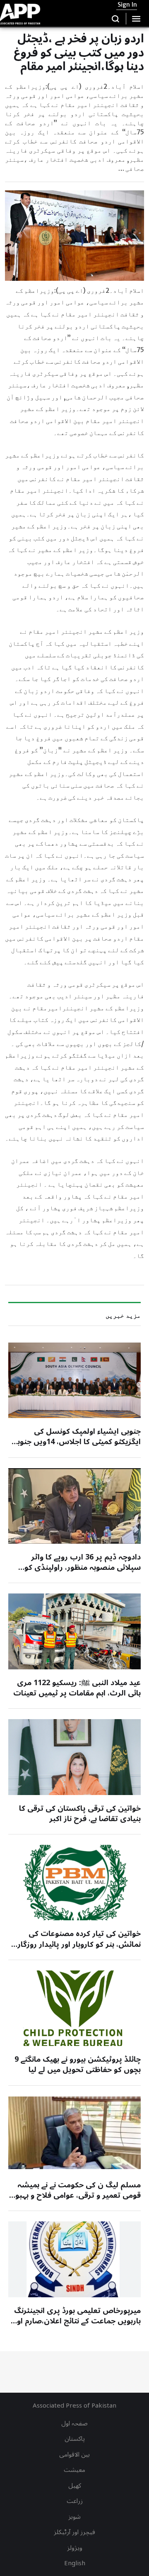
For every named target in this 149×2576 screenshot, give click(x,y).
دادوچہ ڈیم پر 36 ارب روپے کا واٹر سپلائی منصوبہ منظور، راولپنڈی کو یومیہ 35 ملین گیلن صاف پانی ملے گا (80, 1567)
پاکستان (75, 2439)
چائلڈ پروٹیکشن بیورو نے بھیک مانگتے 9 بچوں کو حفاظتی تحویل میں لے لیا (78, 2064)
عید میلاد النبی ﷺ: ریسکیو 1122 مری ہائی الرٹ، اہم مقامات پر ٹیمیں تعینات (77, 1688)
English (75, 2563)
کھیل (75, 2486)
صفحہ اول (74, 2423)
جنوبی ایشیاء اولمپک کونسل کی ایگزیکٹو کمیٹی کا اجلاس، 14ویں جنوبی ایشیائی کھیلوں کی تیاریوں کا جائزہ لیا (76, 1442)
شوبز (74, 2517)
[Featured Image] (74, 1380)
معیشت (74, 2470)
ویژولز (75, 2548)
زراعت (75, 2501)
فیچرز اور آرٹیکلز (74, 2532)
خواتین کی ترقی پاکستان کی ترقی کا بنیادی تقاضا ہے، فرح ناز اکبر (80, 1813)
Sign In (127, 5)
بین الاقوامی (74, 2454)
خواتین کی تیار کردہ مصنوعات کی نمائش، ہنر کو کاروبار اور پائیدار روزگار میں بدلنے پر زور (79, 1944)
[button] (116, 19)
